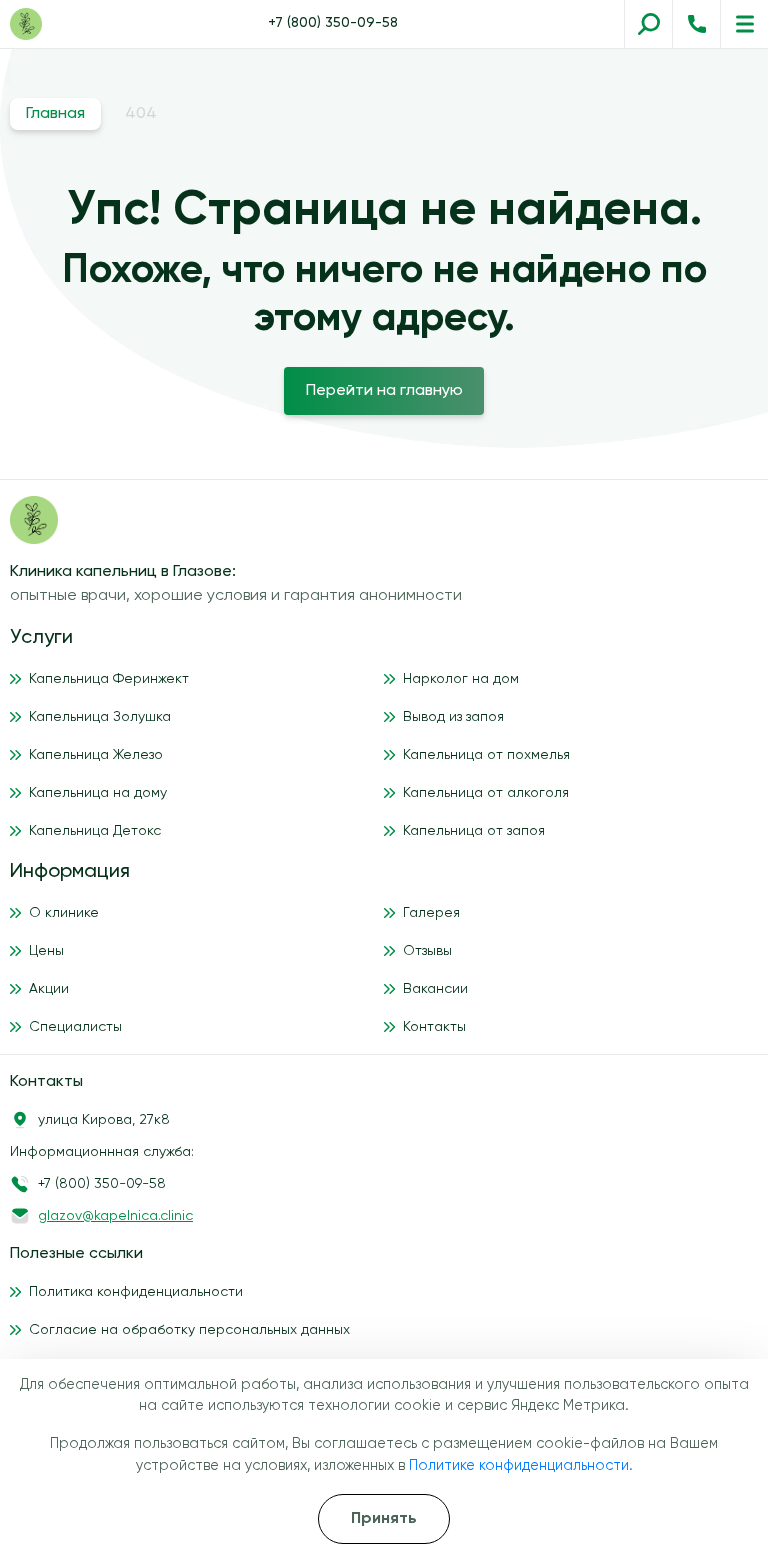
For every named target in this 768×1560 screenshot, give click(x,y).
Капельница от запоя (474, 831)
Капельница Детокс (95, 831)
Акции (49, 989)
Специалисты (75, 1027)
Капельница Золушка (100, 717)
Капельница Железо (96, 755)
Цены (46, 951)
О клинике (64, 913)
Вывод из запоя (453, 717)
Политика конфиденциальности (136, 1292)
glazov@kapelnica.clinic (115, 1216)
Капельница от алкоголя (486, 793)
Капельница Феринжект (109, 679)
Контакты (434, 1027)
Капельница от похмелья (486, 755)
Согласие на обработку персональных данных (189, 1330)
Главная (55, 114)
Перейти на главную (384, 391)
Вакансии (435, 989)
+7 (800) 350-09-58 (333, 23)
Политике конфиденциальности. (521, 1466)
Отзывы (427, 951)
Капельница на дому (98, 793)
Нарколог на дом (461, 679)
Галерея (431, 913)
